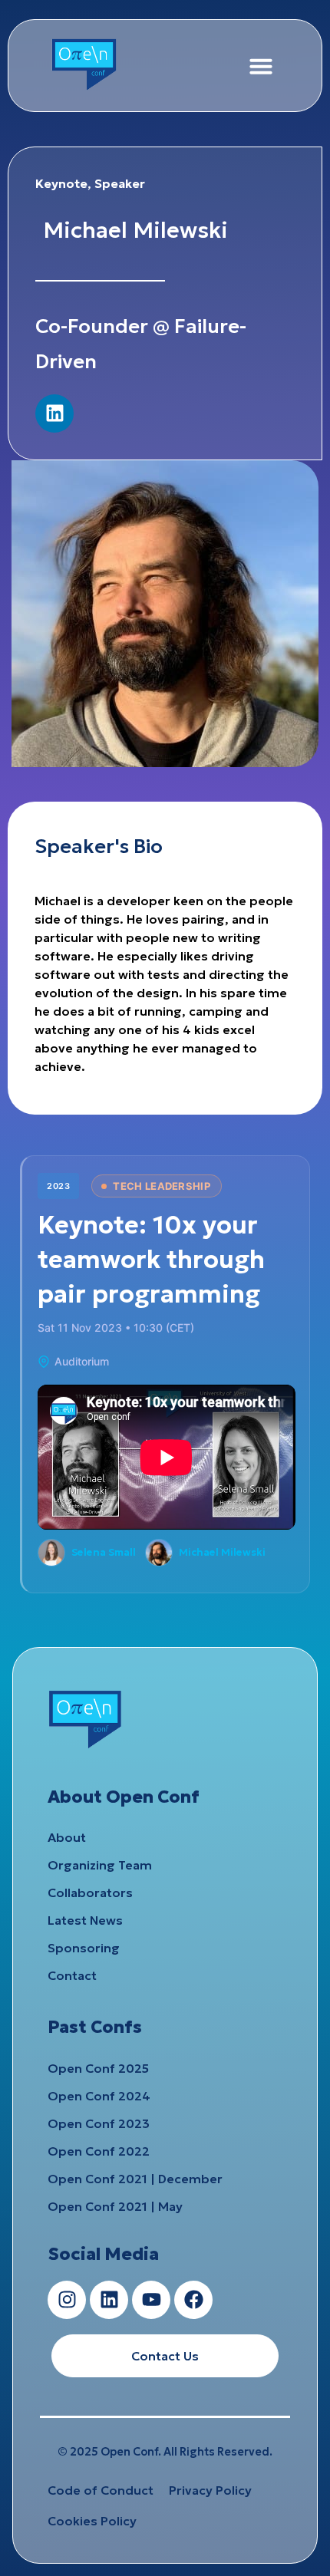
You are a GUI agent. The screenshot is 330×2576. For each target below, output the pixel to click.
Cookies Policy (92, 2521)
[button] (261, 66)
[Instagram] (67, 2300)
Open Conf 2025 (98, 2068)
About (67, 1837)
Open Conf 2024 (99, 2096)
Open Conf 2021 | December (135, 2179)
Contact (72, 1975)
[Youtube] (151, 2300)
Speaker (120, 183)
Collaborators (90, 1892)
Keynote (61, 183)
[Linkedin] (54, 413)
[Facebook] (193, 2300)
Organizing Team (100, 1865)
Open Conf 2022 (99, 2151)
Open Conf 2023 (99, 2123)
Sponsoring (84, 1948)
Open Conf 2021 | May (115, 2206)
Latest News (85, 1920)
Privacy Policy (210, 2490)
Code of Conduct (101, 2490)
